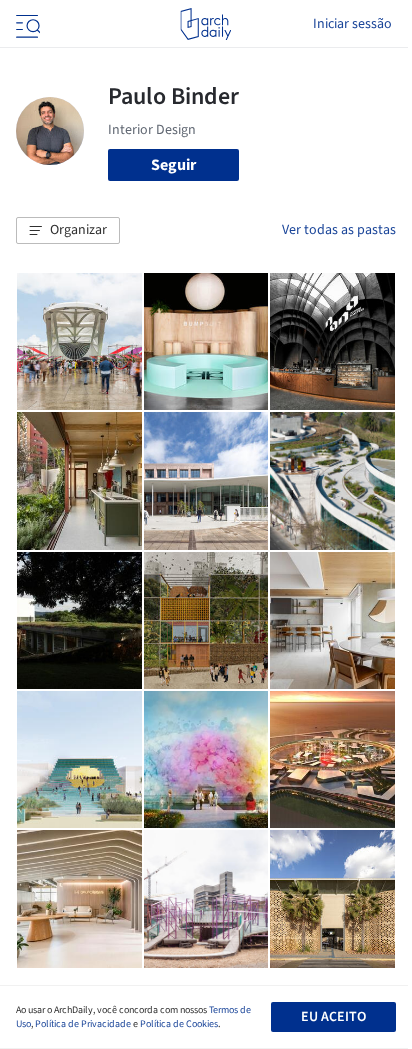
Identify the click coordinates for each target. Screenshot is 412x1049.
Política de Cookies (179, 1024)
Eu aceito (333, 1017)
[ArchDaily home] (205, 24)
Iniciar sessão (352, 24)
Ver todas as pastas (339, 230)
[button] (68, 231)
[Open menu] (26, 24)
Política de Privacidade (83, 1024)
